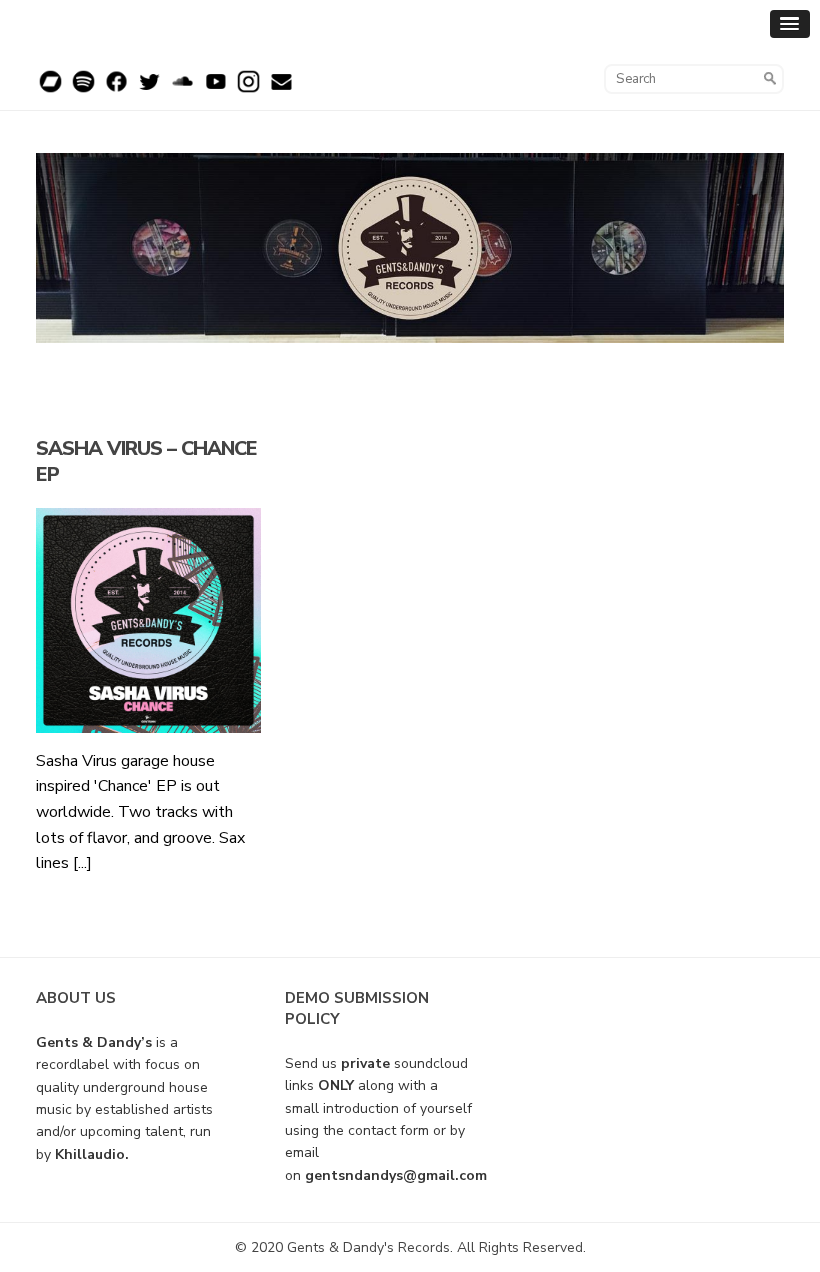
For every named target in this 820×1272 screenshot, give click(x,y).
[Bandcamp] (50, 89)
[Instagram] (248, 89)
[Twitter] (149, 89)
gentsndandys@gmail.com (396, 1175)
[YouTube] (215, 89)
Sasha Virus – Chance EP (146, 461)
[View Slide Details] (410, 248)
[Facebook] (116, 89)
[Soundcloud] (182, 89)
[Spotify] (83, 89)
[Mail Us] (281, 89)
